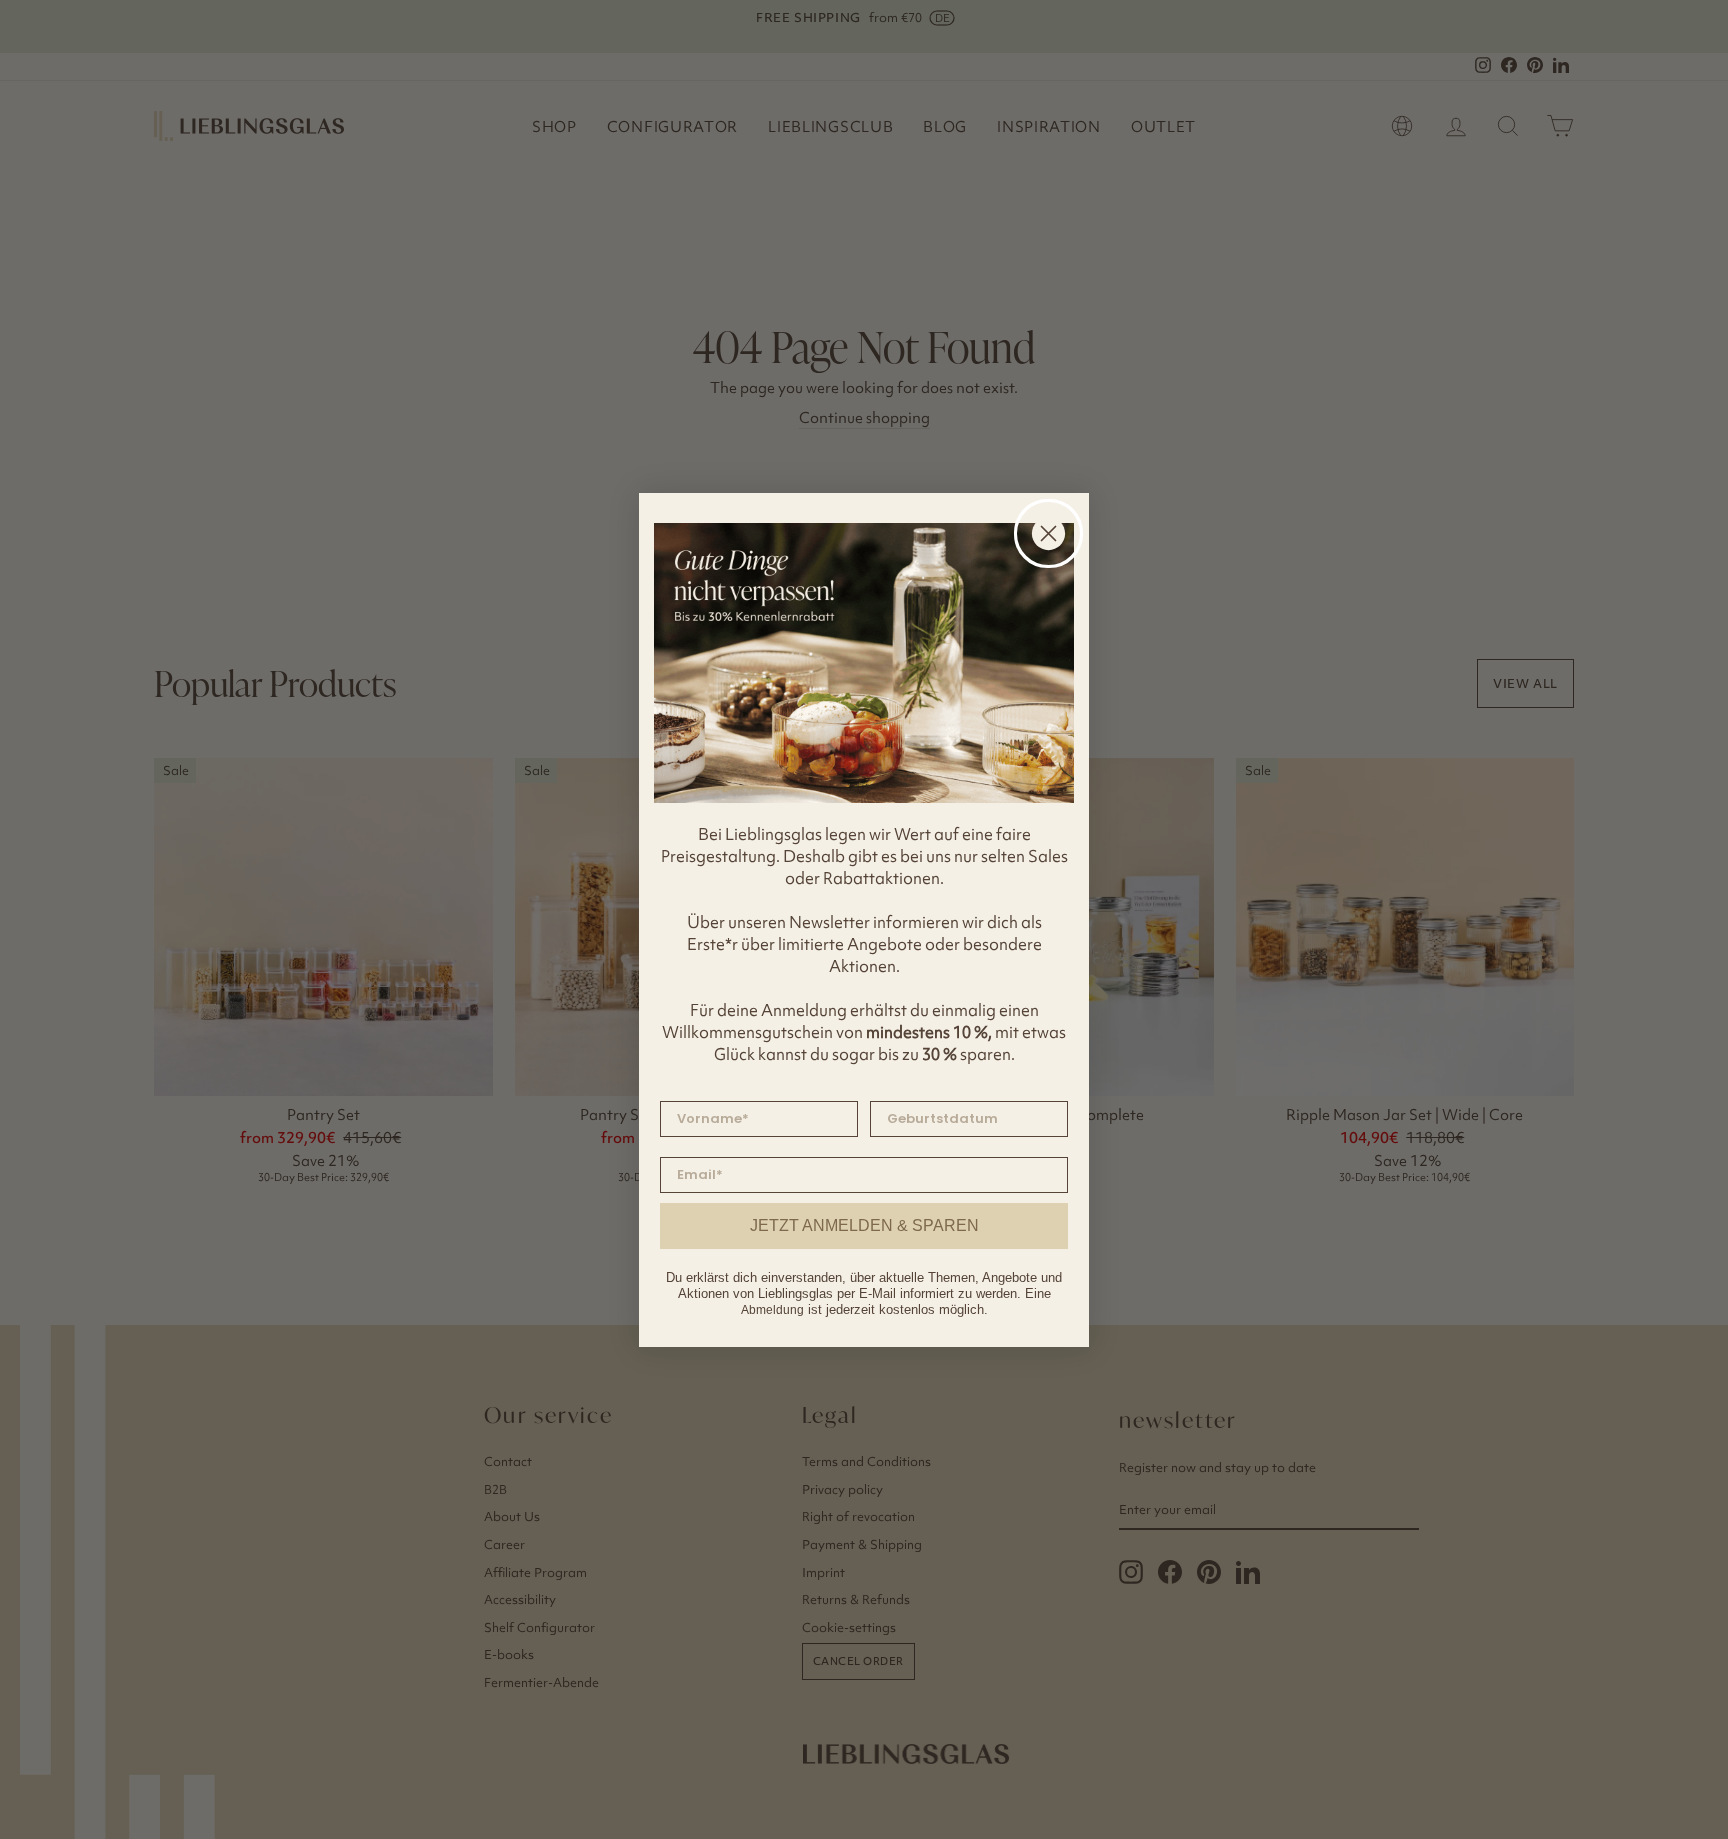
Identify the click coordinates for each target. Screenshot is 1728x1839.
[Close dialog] (1048, 533)
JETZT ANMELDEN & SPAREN (864, 1225)
